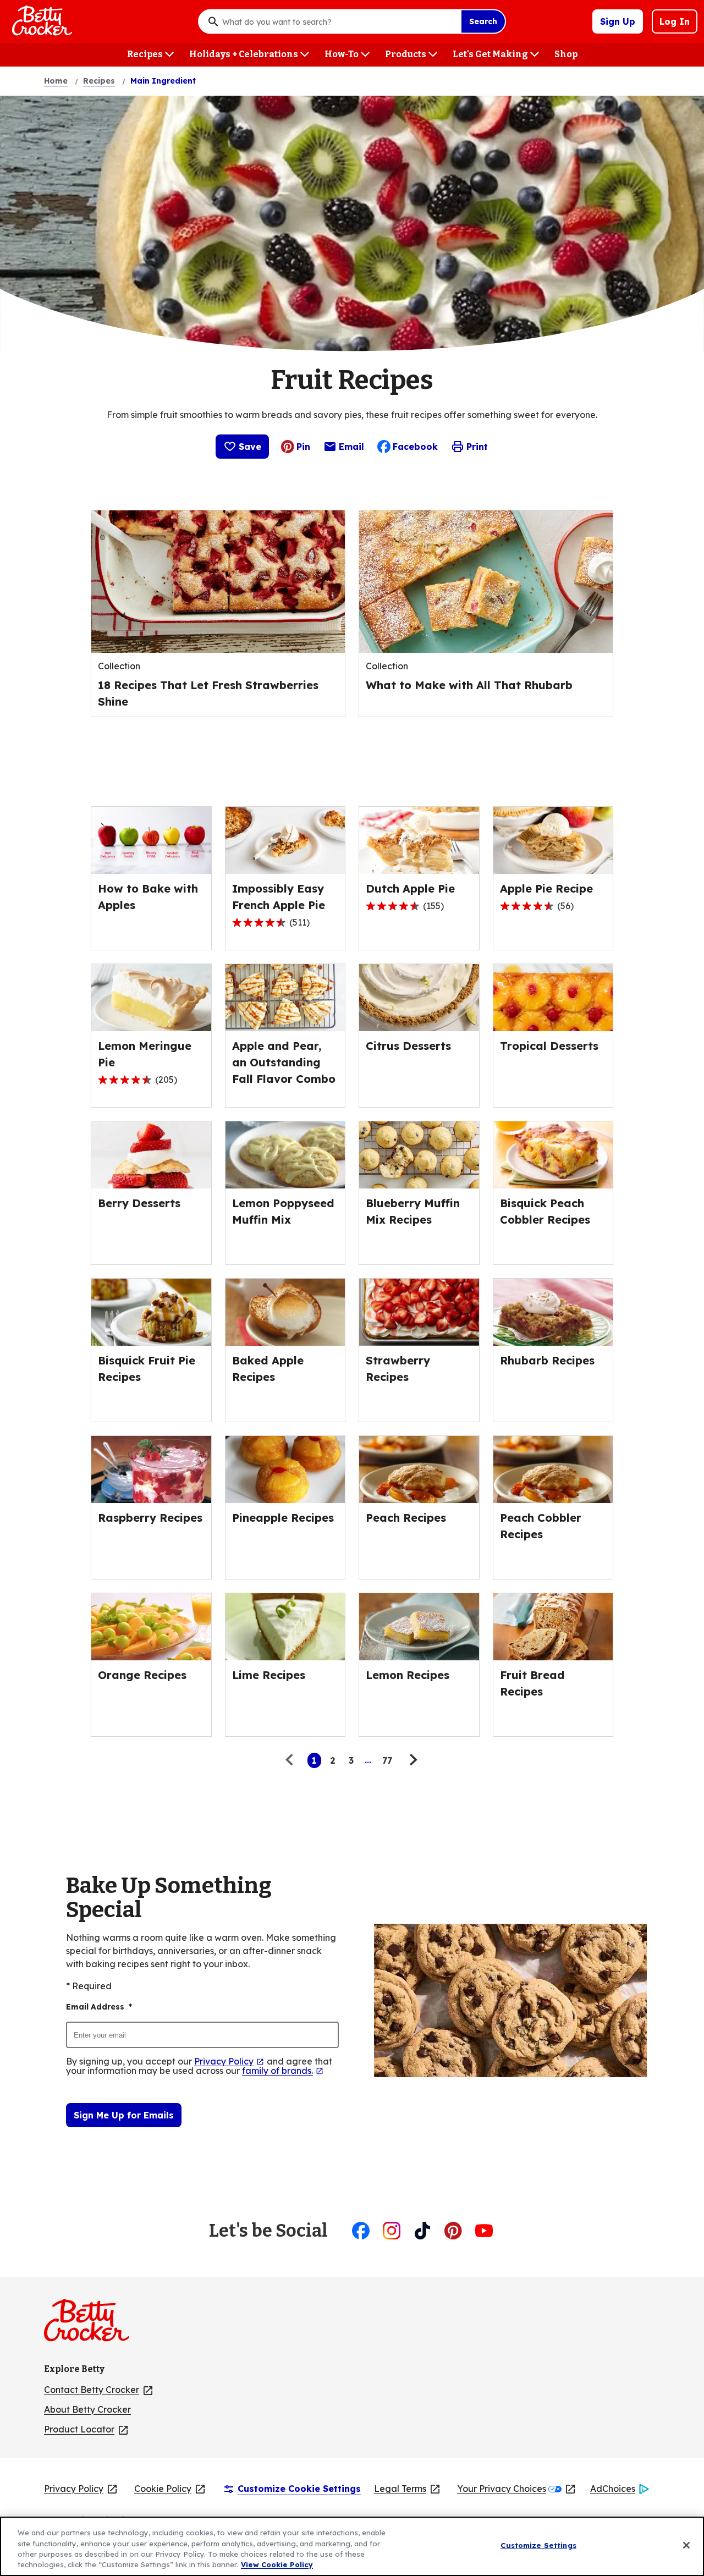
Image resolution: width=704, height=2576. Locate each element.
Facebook (415, 447)
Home (56, 81)
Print (477, 447)
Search (483, 21)
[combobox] (339, 21)
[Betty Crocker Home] (41, 21)
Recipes (99, 81)
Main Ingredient (163, 81)
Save (250, 447)
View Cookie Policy (277, 2564)
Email (351, 449)
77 (387, 1760)
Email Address (99, 2007)
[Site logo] (92, 2325)
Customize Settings (538, 2545)
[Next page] (412, 1760)
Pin (303, 447)
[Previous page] (292, 1760)
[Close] (686, 2545)
